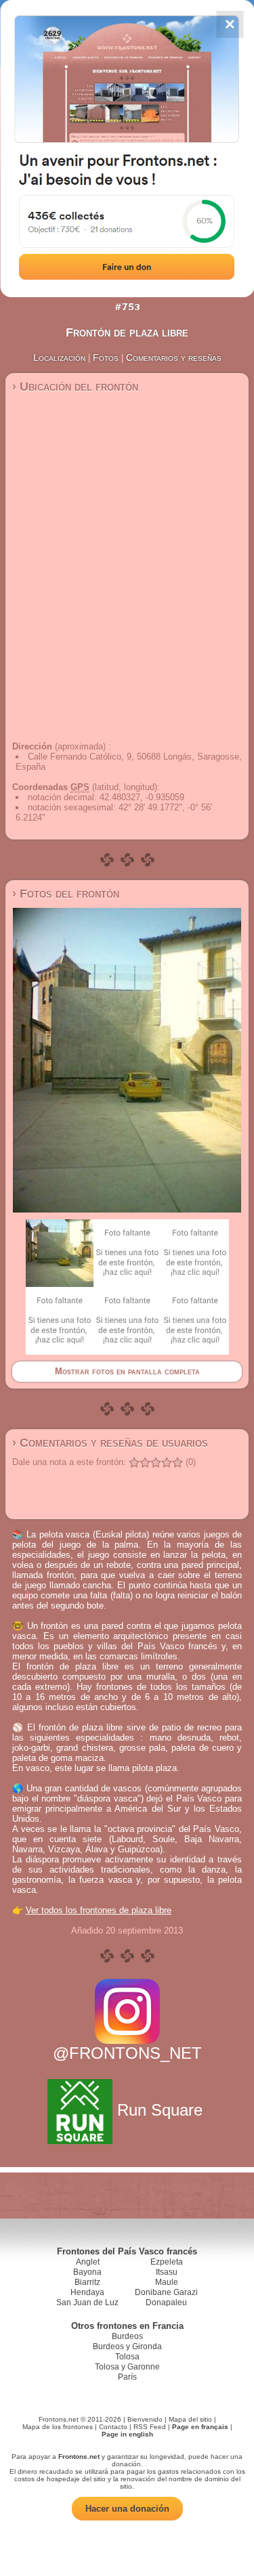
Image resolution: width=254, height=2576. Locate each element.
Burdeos (127, 2336)
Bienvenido (145, 2419)
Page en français (200, 2427)
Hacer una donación (127, 2509)
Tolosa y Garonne (127, 2367)
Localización (59, 357)
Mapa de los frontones (58, 2427)
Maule (167, 2282)
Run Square (160, 2110)
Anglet (88, 2262)
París (127, 2377)
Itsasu (167, 2272)
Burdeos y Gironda (127, 2346)
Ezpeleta (167, 2262)
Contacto (113, 2427)
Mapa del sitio (190, 2419)
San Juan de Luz (87, 2302)
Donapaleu (166, 2302)
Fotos (106, 357)
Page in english (127, 2434)
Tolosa (127, 2357)
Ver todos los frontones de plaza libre (99, 1910)
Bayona (87, 2272)
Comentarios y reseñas (174, 357)
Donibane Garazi (166, 2292)
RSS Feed (150, 2427)
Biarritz (87, 2282)
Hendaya (87, 2292)
